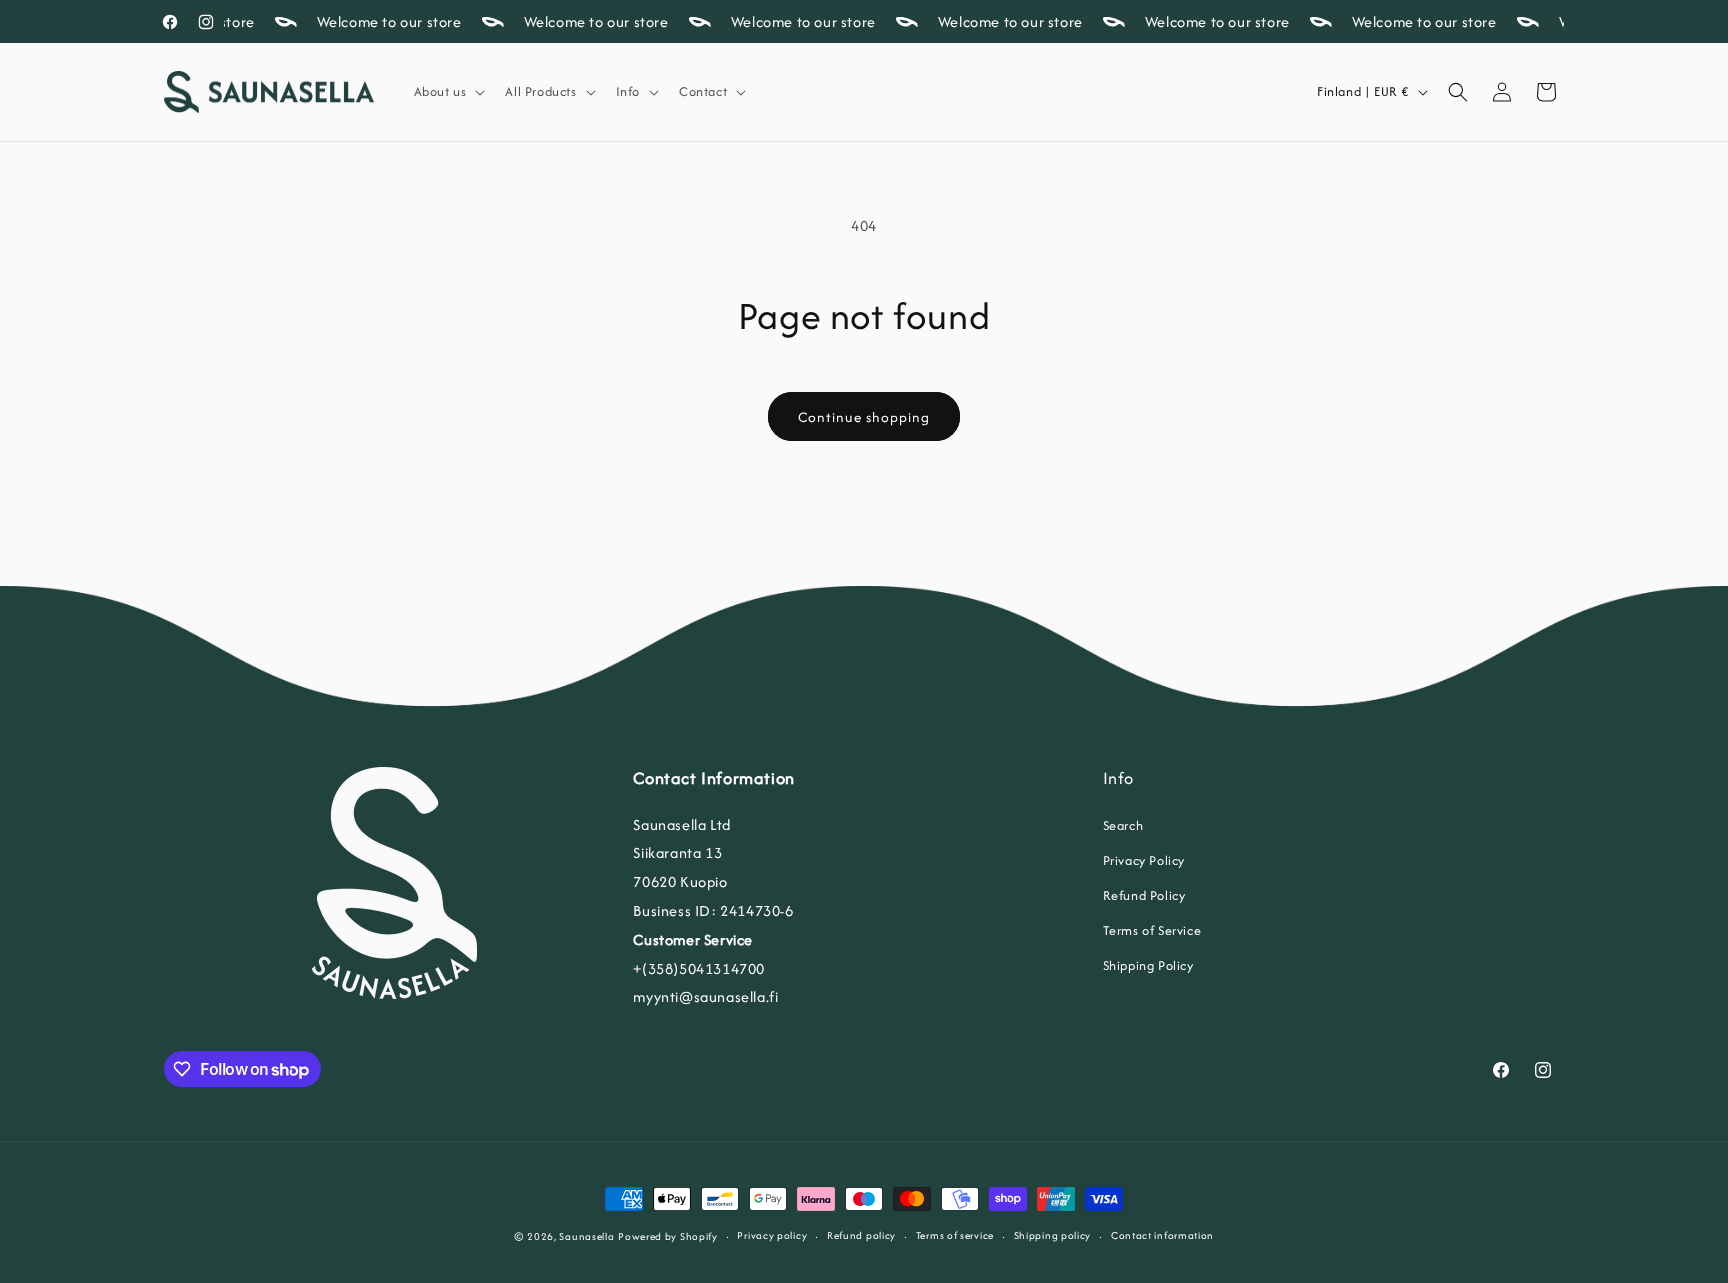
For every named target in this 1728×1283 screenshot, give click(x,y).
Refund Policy (1144, 895)
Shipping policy (1053, 1235)
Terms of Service (1152, 930)
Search (1123, 825)
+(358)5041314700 (699, 968)
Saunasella (586, 1236)
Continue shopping (864, 417)
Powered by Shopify (668, 1236)
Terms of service (955, 1235)
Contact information (1162, 1235)
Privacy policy (772, 1235)
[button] (448, 92)
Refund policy (861, 1235)
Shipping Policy (1148, 965)
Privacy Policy (1144, 860)
